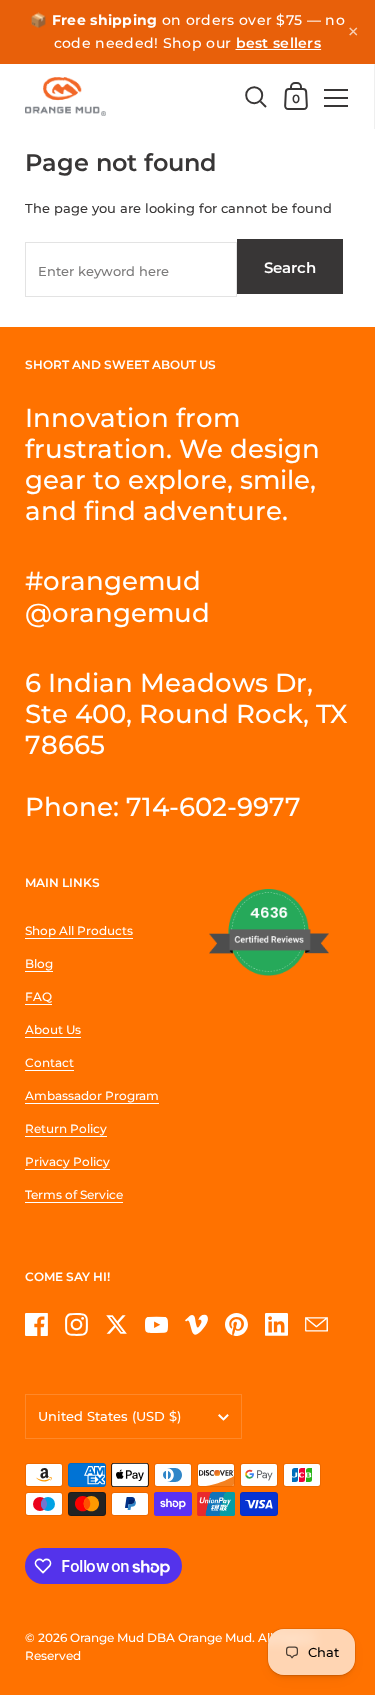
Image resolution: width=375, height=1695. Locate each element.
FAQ (38, 996)
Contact (49, 1062)
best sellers (279, 43)
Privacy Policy (67, 1161)
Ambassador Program (92, 1095)
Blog (39, 963)
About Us (53, 1029)
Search (290, 267)
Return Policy (66, 1128)
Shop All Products (79, 930)
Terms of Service (74, 1194)
